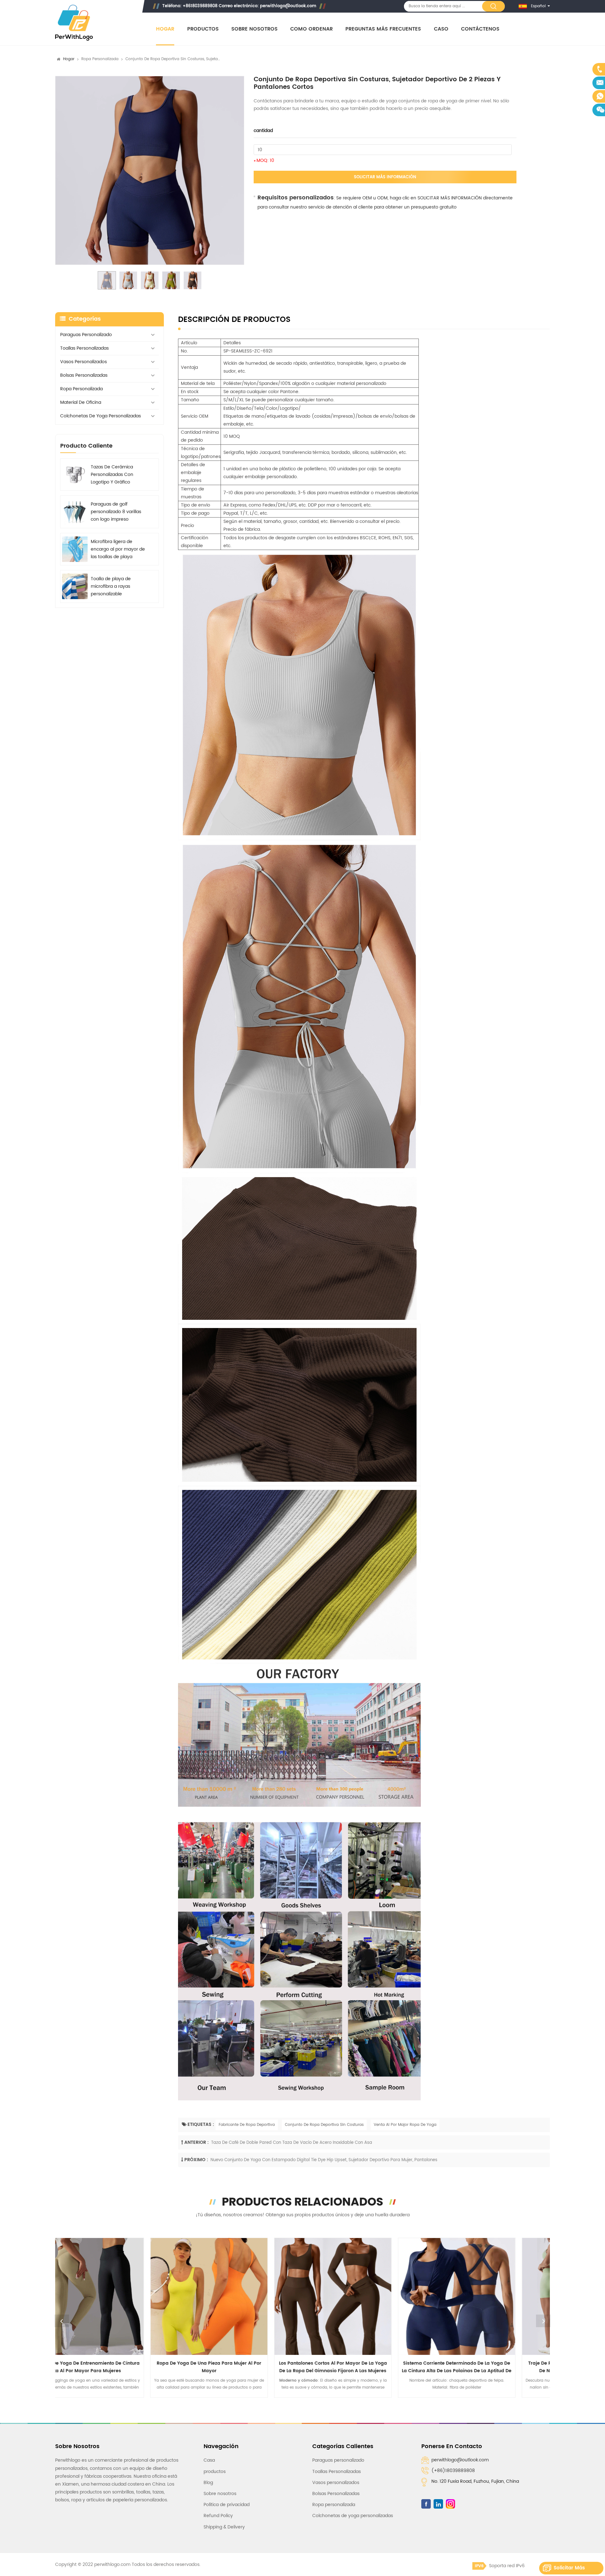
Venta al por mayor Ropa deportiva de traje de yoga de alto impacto (376, 2367)
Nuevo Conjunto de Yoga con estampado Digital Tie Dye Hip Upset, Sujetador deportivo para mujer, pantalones (324, 2160)
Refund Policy (218, 2516)
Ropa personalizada (100, 59)
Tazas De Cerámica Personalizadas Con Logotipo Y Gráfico (112, 475)
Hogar (165, 29)
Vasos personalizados (84, 362)
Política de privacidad (227, 2505)
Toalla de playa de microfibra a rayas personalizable (111, 586)
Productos (203, 29)
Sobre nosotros (254, 29)
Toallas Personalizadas (84, 348)
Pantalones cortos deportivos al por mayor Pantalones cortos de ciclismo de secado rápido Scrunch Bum (500, 2367)
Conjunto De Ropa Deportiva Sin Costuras (324, 2125)
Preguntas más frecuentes (383, 29)
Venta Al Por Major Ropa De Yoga (405, 2125)
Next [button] (543, 2321)
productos (215, 2472)
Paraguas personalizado (86, 335)
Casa (209, 2460)
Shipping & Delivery (224, 2527)
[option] (150, 170)
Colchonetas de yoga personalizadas (101, 416)
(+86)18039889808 (453, 2471)
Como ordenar (311, 29)
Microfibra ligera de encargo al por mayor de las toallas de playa (118, 549)
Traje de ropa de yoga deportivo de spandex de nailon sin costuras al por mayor (252, 2367)
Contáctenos (480, 29)
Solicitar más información (385, 177)
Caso (441, 29)
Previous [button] (62, 2321)
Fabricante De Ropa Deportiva (247, 2125)
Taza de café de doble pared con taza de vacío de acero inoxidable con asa (292, 2143)
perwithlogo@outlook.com (288, 6)
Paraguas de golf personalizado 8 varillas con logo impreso (116, 512)
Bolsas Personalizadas (84, 375)
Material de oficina (81, 402)
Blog (208, 2483)
